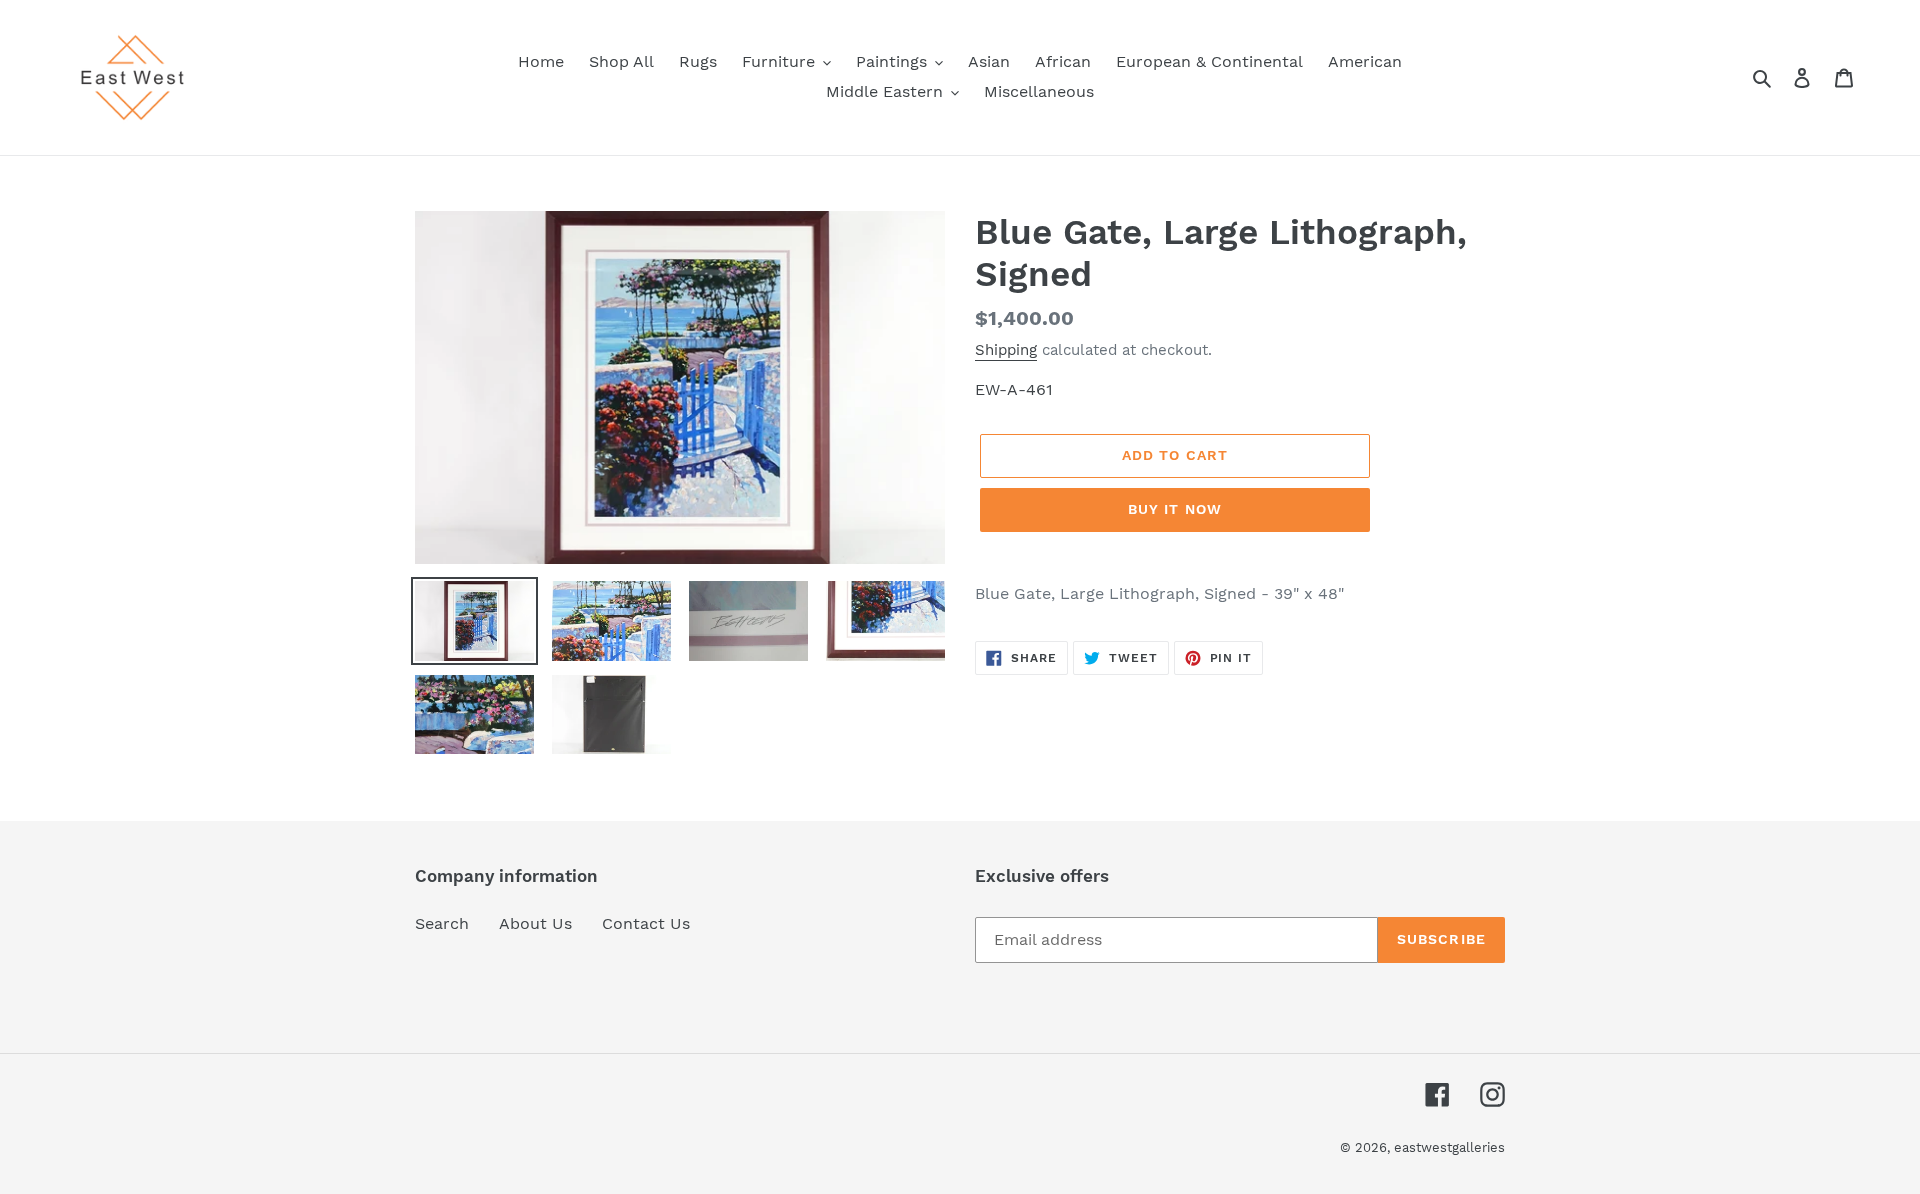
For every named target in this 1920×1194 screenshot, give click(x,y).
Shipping (1006, 350)
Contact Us (646, 923)
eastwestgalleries (1449, 1147)
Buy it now (1175, 509)
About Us (535, 923)
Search (442, 923)
